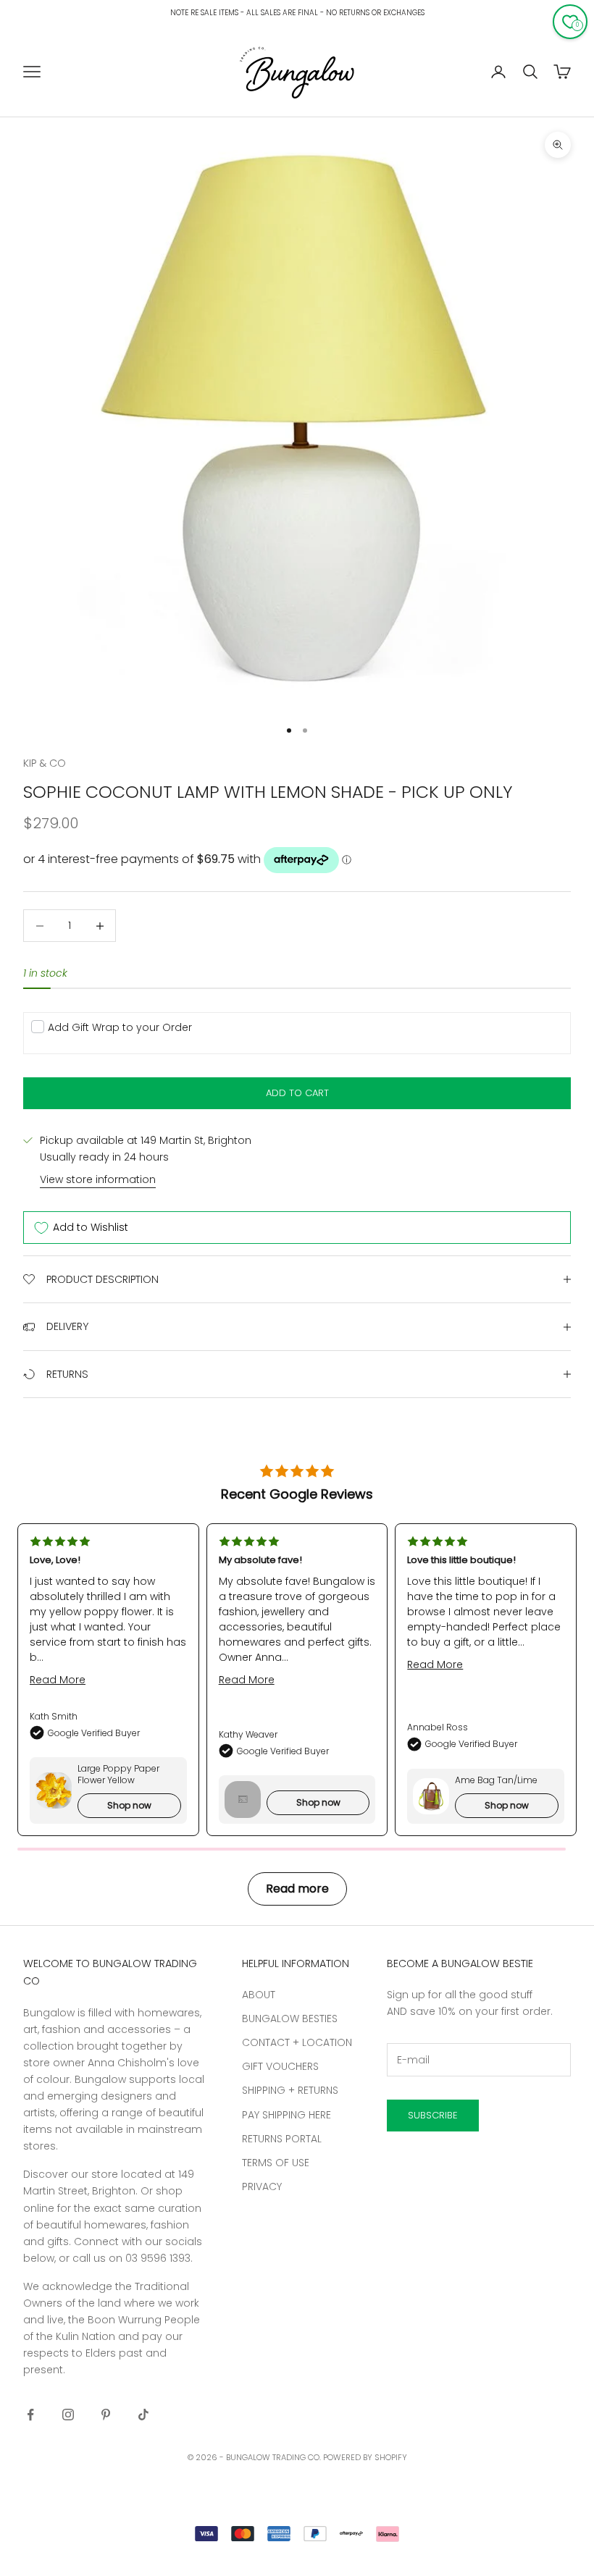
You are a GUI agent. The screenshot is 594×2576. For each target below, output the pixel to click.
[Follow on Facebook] (30, 2415)
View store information (98, 1179)
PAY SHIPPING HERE (286, 2115)
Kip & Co (45, 763)
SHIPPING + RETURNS (290, 2090)
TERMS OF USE (276, 2163)
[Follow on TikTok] (143, 2415)
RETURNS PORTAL (282, 2139)
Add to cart (297, 1093)
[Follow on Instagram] (68, 2415)
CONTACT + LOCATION (297, 2042)
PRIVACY (262, 2186)
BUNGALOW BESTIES (290, 2019)
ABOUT (259, 1995)
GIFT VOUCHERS (280, 2066)
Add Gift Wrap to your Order (120, 1027)
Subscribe (433, 2115)
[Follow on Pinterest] (106, 2415)
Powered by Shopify (365, 2457)
